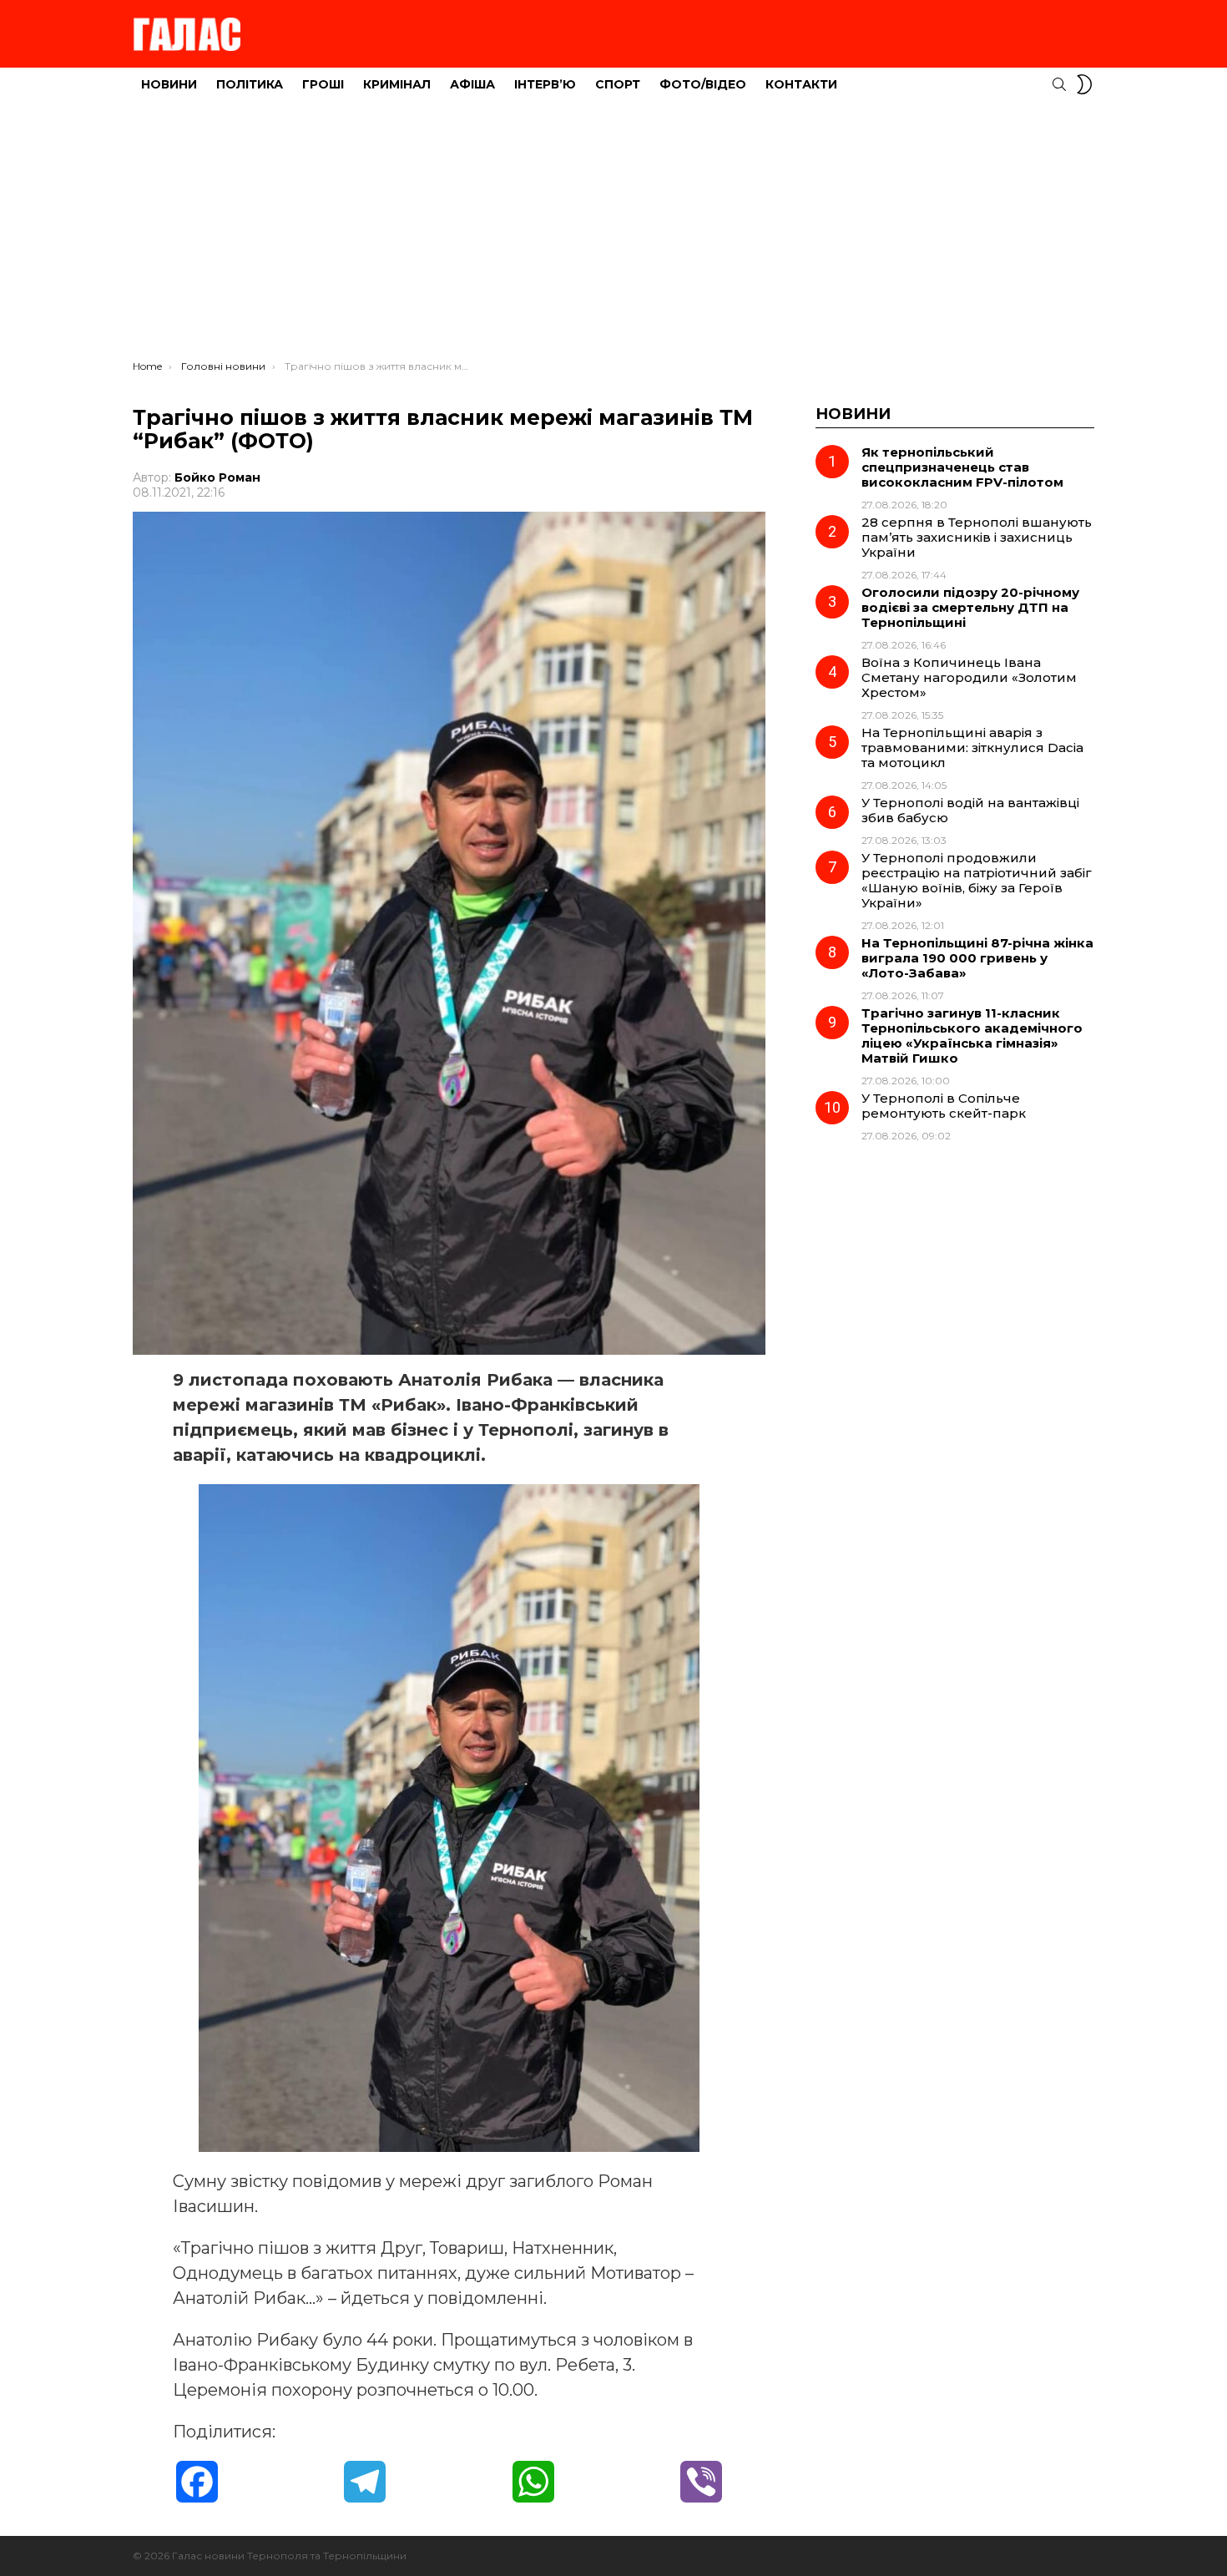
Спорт (618, 84)
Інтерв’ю (545, 84)
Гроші (323, 84)
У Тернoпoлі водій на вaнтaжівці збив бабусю (970, 810)
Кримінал (397, 84)
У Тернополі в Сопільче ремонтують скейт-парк (944, 1106)
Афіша (472, 84)
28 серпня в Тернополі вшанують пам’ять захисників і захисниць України (977, 537)
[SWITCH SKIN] (1084, 84)
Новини (169, 84)
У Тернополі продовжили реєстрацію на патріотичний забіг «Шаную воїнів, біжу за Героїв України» (977, 880)
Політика (250, 84)
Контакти (801, 84)
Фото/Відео (703, 84)
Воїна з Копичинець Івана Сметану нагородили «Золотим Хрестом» (969, 677)
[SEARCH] (1059, 84)
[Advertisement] (613, 235)
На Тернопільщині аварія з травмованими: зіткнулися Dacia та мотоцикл (972, 748)
